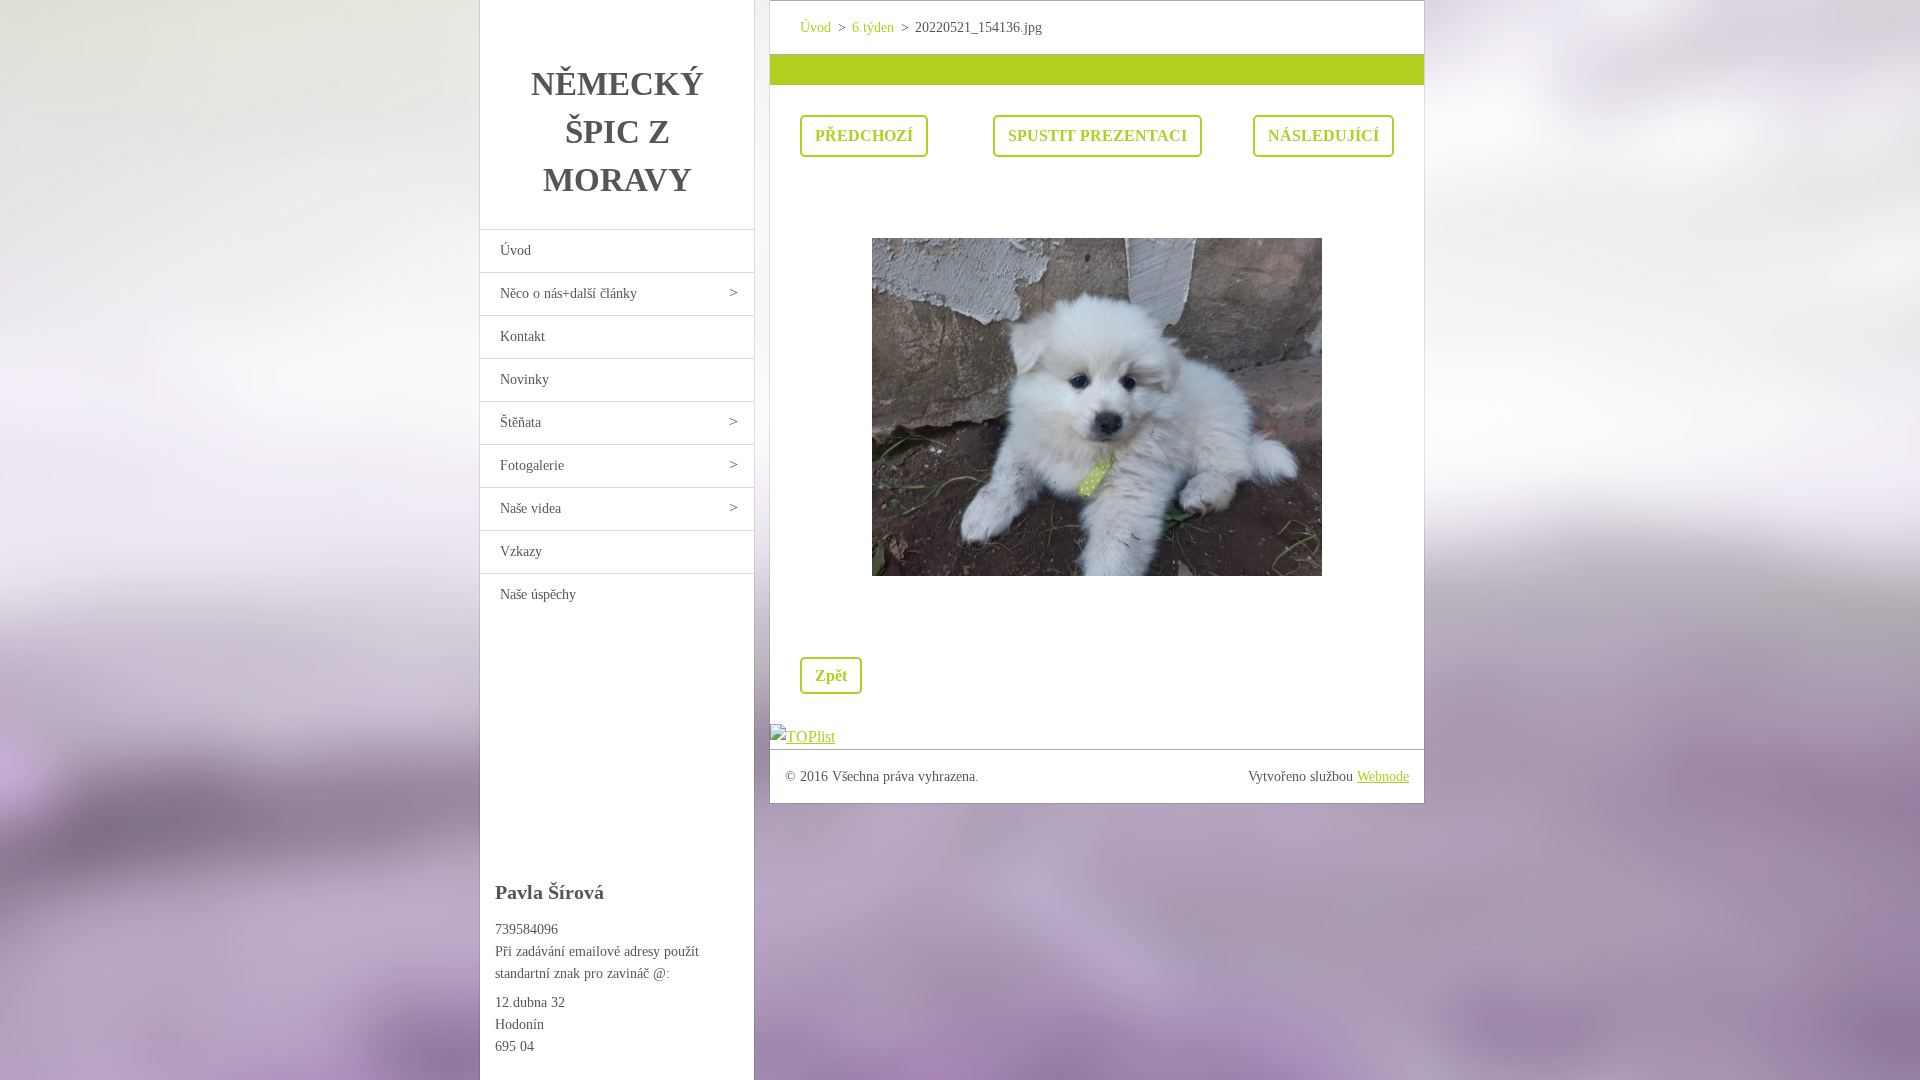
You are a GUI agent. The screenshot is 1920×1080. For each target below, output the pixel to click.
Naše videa (530, 508)
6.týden (873, 27)
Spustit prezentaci (1097, 135)
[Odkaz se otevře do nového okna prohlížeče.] (1097, 407)
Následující (1323, 135)
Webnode (1383, 776)
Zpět (831, 675)
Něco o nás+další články (568, 293)
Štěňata (520, 422)
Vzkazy (521, 551)
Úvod (515, 250)
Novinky (524, 379)
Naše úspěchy (538, 594)
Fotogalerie (532, 465)
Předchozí (864, 135)
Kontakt (522, 336)
